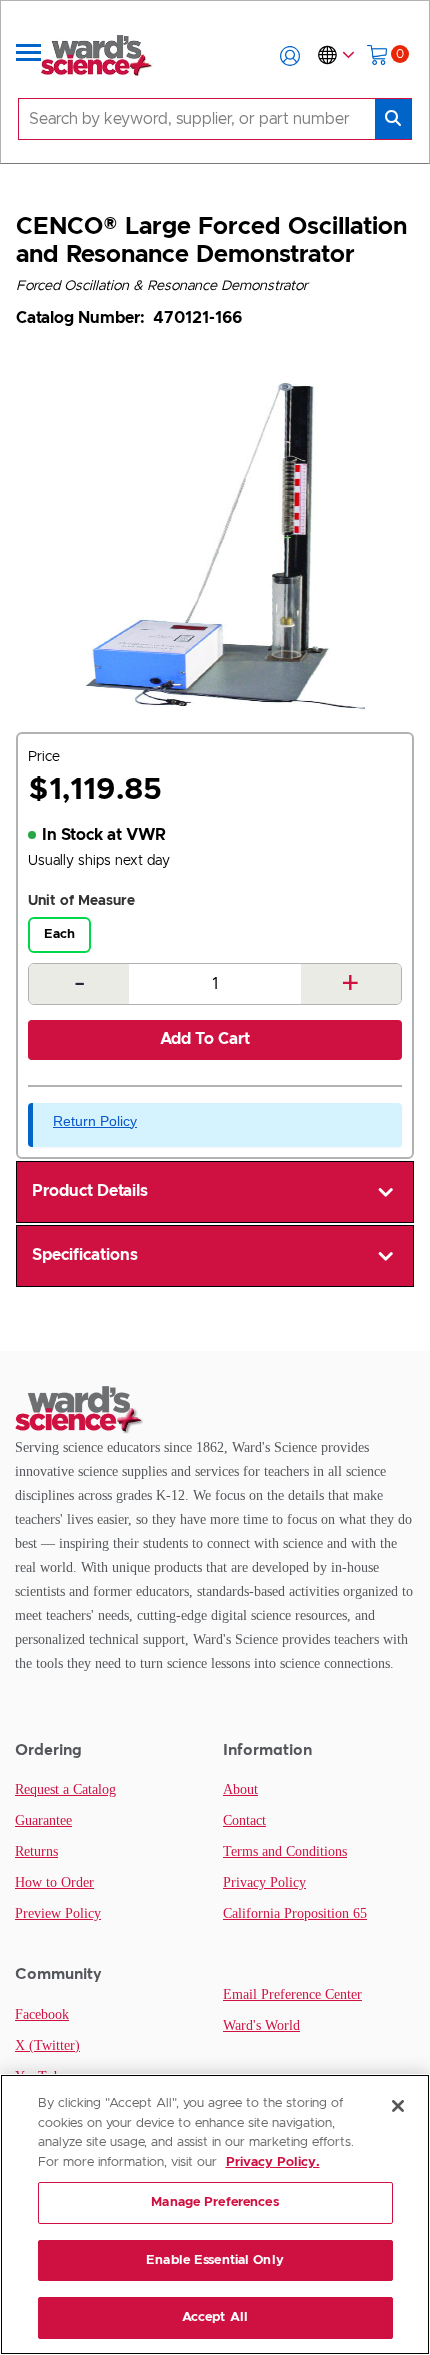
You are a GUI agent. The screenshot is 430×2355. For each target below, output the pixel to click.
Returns (36, 1851)
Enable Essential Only (215, 2260)
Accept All (215, 2317)
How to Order (54, 1882)
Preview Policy (58, 1913)
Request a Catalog (65, 1789)
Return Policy (95, 1121)
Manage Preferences (214, 2202)
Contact (244, 1820)
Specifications (85, 1255)
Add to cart (205, 1039)
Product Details (90, 1191)
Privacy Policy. (273, 2162)
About (240, 1789)
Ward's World (261, 2025)
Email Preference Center (292, 1994)
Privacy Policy (264, 1882)
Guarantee (43, 1820)
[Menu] (29, 56)
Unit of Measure (81, 901)
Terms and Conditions (285, 1851)
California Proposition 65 (295, 1913)
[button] (290, 56)
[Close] (398, 2106)
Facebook (42, 2014)
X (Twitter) (47, 2045)
